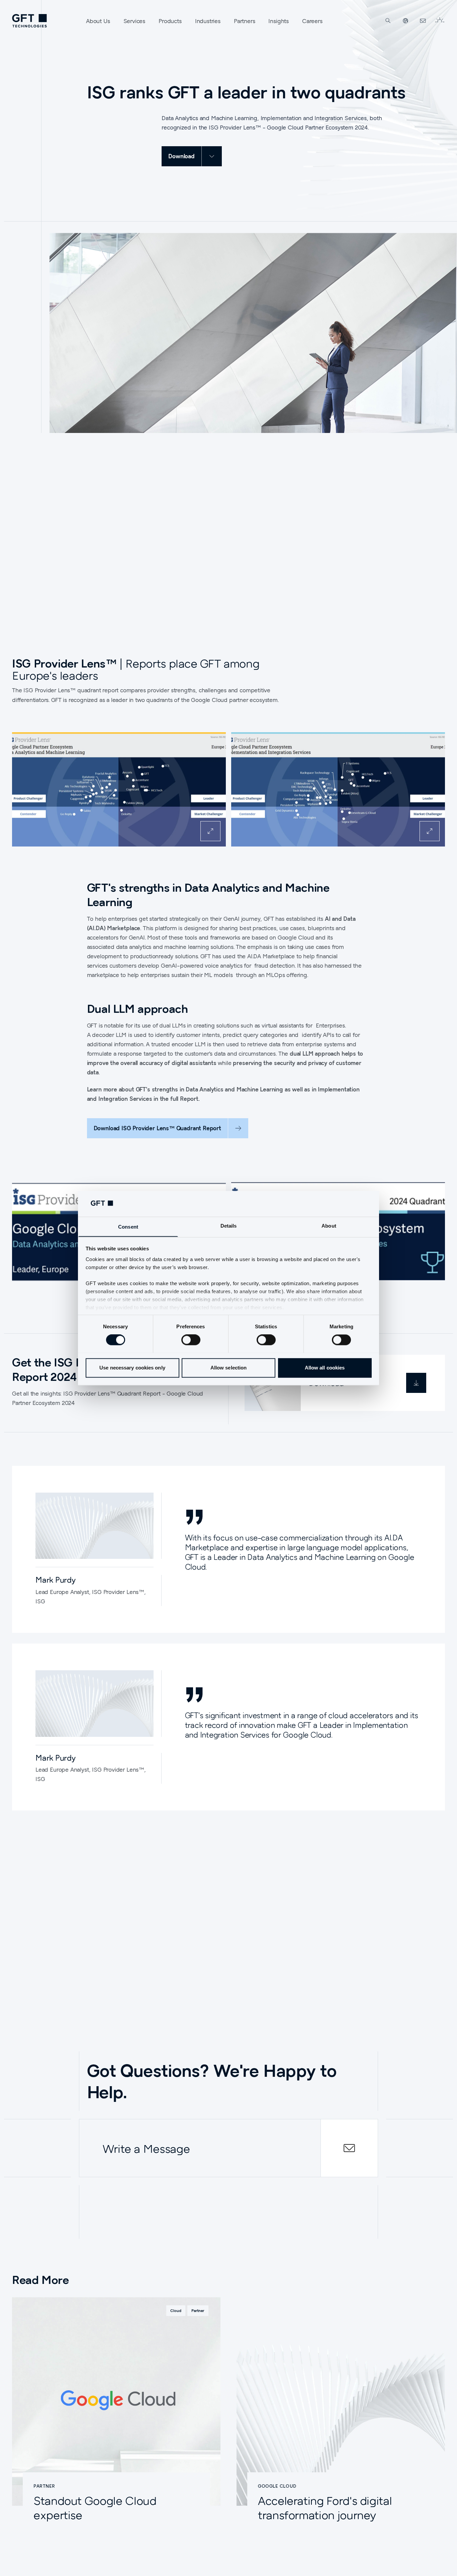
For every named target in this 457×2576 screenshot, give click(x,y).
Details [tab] (229, 1226)
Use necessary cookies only (132, 1368)
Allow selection (229, 1368)
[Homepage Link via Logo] (29, 21)
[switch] (191, 1340)
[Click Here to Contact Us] (423, 21)
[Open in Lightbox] (210, 831)
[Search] (388, 21)
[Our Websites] (405, 21)
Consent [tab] (128, 1227)
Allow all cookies (325, 1368)
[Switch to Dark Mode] (440, 21)
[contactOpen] (349, 2148)
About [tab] (329, 1226)
